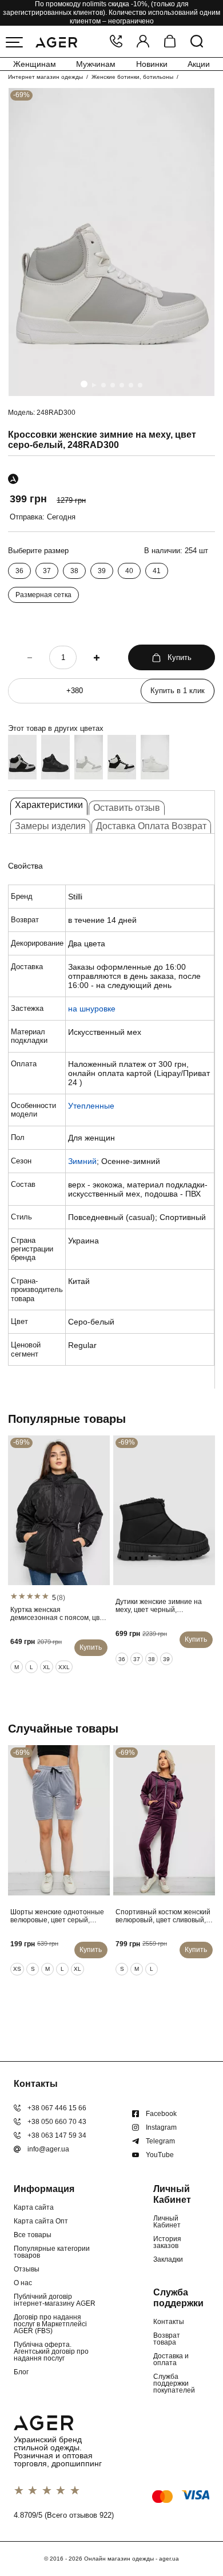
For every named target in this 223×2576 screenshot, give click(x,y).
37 (47, 571)
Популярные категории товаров (52, 2252)
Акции (199, 64)
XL (47, 1667)
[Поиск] (197, 42)
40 (129, 571)
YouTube (160, 2155)
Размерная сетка (43, 595)
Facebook (161, 2114)
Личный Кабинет (167, 2222)
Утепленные (91, 1106)
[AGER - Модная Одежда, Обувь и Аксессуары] (56, 41)
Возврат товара (167, 2339)
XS (17, 1969)
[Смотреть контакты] (116, 42)
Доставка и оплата (171, 2359)
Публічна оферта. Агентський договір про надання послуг (51, 2351)
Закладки (168, 2259)
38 (74, 571)
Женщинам (35, 64)
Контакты (169, 2322)
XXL (64, 1667)
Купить (180, 657)
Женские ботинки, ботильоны (132, 77)
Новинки (152, 64)
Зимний (82, 1161)
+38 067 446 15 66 (57, 2108)
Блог (21, 2372)
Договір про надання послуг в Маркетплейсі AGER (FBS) (50, 2324)
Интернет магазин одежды (45, 77)
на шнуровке (92, 1009)
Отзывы (27, 2269)
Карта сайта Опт (41, 2221)
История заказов (167, 2242)
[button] (84, 384)
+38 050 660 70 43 (57, 2122)
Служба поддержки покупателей (174, 2383)
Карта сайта (34, 2207)
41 (157, 571)
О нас (23, 2283)
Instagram (161, 2127)
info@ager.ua (48, 2149)
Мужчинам (96, 64)
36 (19, 571)
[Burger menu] (14, 42)
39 (102, 571)
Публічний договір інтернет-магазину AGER (55, 2300)
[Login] (143, 42)
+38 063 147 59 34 (57, 2135)
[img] (111, 242)
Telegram (160, 2141)
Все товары (33, 2235)
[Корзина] (170, 42)
